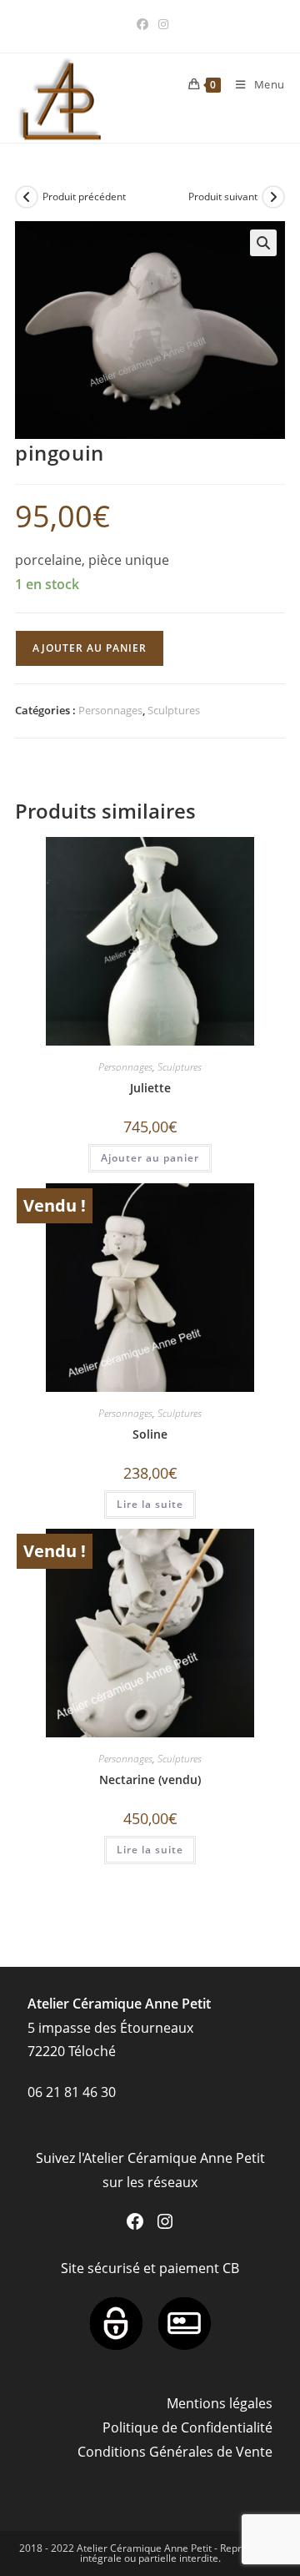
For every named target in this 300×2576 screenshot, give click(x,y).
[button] (263, 243)
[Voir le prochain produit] (273, 197)
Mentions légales (220, 2403)
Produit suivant (223, 197)
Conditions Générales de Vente (175, 2452)
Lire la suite (150, 1504)
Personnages (110, 710)
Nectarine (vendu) (150, 1780)
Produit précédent (84, 197)
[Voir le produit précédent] (27, 197)
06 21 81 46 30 (72, 2092)
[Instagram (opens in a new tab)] (161, 24)
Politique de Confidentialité (187, 2427)
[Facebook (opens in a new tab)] (142, 24)
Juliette (150, 1088)
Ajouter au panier (90, 648)
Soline (150, 1434)
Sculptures (174, 710)
